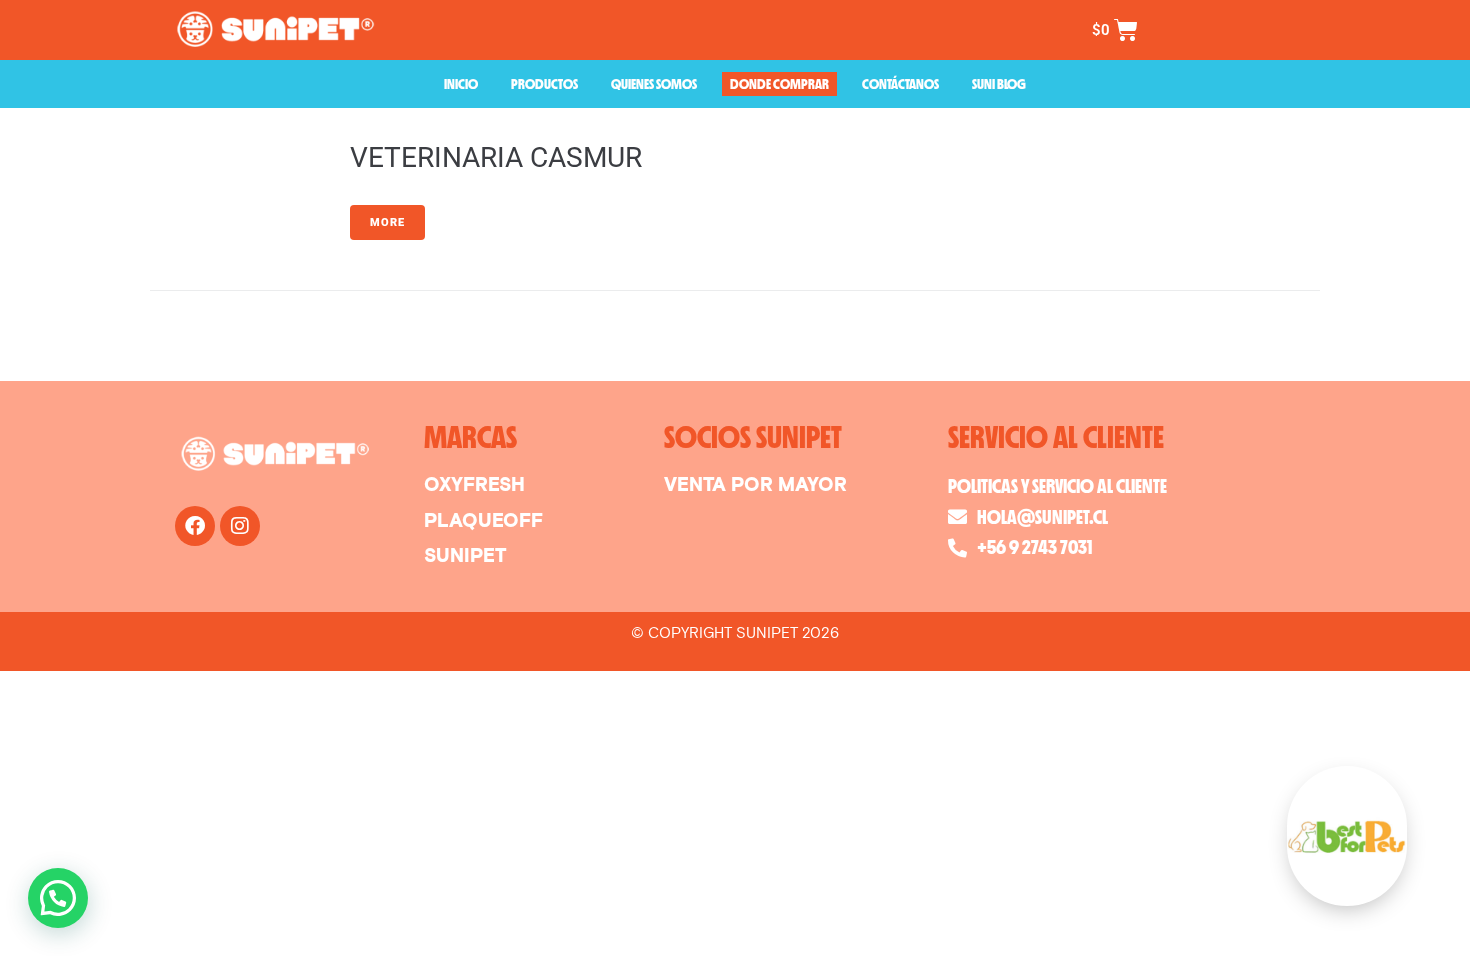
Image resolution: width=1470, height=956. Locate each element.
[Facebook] (195, 526)
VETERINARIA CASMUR (496, 157)
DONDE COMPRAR (779, 83)
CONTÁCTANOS (900, 83)
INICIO (461, 83)
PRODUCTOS (544, 83)
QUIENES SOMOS (654, 83)
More (387, 222)
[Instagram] (240, 526)
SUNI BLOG (999, 83)
